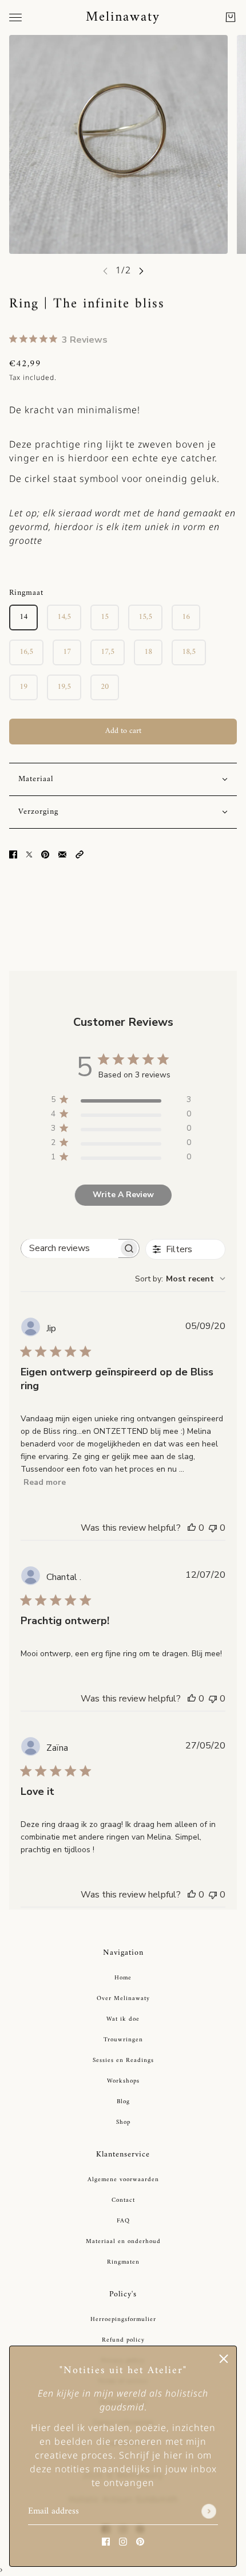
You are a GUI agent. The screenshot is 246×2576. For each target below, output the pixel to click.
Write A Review (123, 1195)
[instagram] (123, 2541)
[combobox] (180, 1279)
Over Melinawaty (123, 1999)
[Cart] (231, 17)
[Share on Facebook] (13, 854)
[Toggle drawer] (15, 17)
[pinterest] (140, 2541)
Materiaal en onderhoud (123, 2242)
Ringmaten (123, 2262)
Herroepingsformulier (123, 2320)
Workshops (123, 2081)
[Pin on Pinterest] (45, 854)
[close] (224, 2359)
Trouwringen (123, 2040)
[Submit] (209, 2512)
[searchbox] (70, 1248)
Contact (123, 2200)
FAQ (123, 2221)
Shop (123, 2122)
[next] (141, 271)
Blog (123, 2102)
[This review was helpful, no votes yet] (192, 1528)
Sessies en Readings (123, 2061)
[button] (80, 854)
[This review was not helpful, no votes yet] (213, 1528)
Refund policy (123, 2340)
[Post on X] (29, 854)
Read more (45, 1482)
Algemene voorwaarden (123, 2180)
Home (123, 1978)
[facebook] (106, 2541)
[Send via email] (62, 854)
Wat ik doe (123, 2019)
